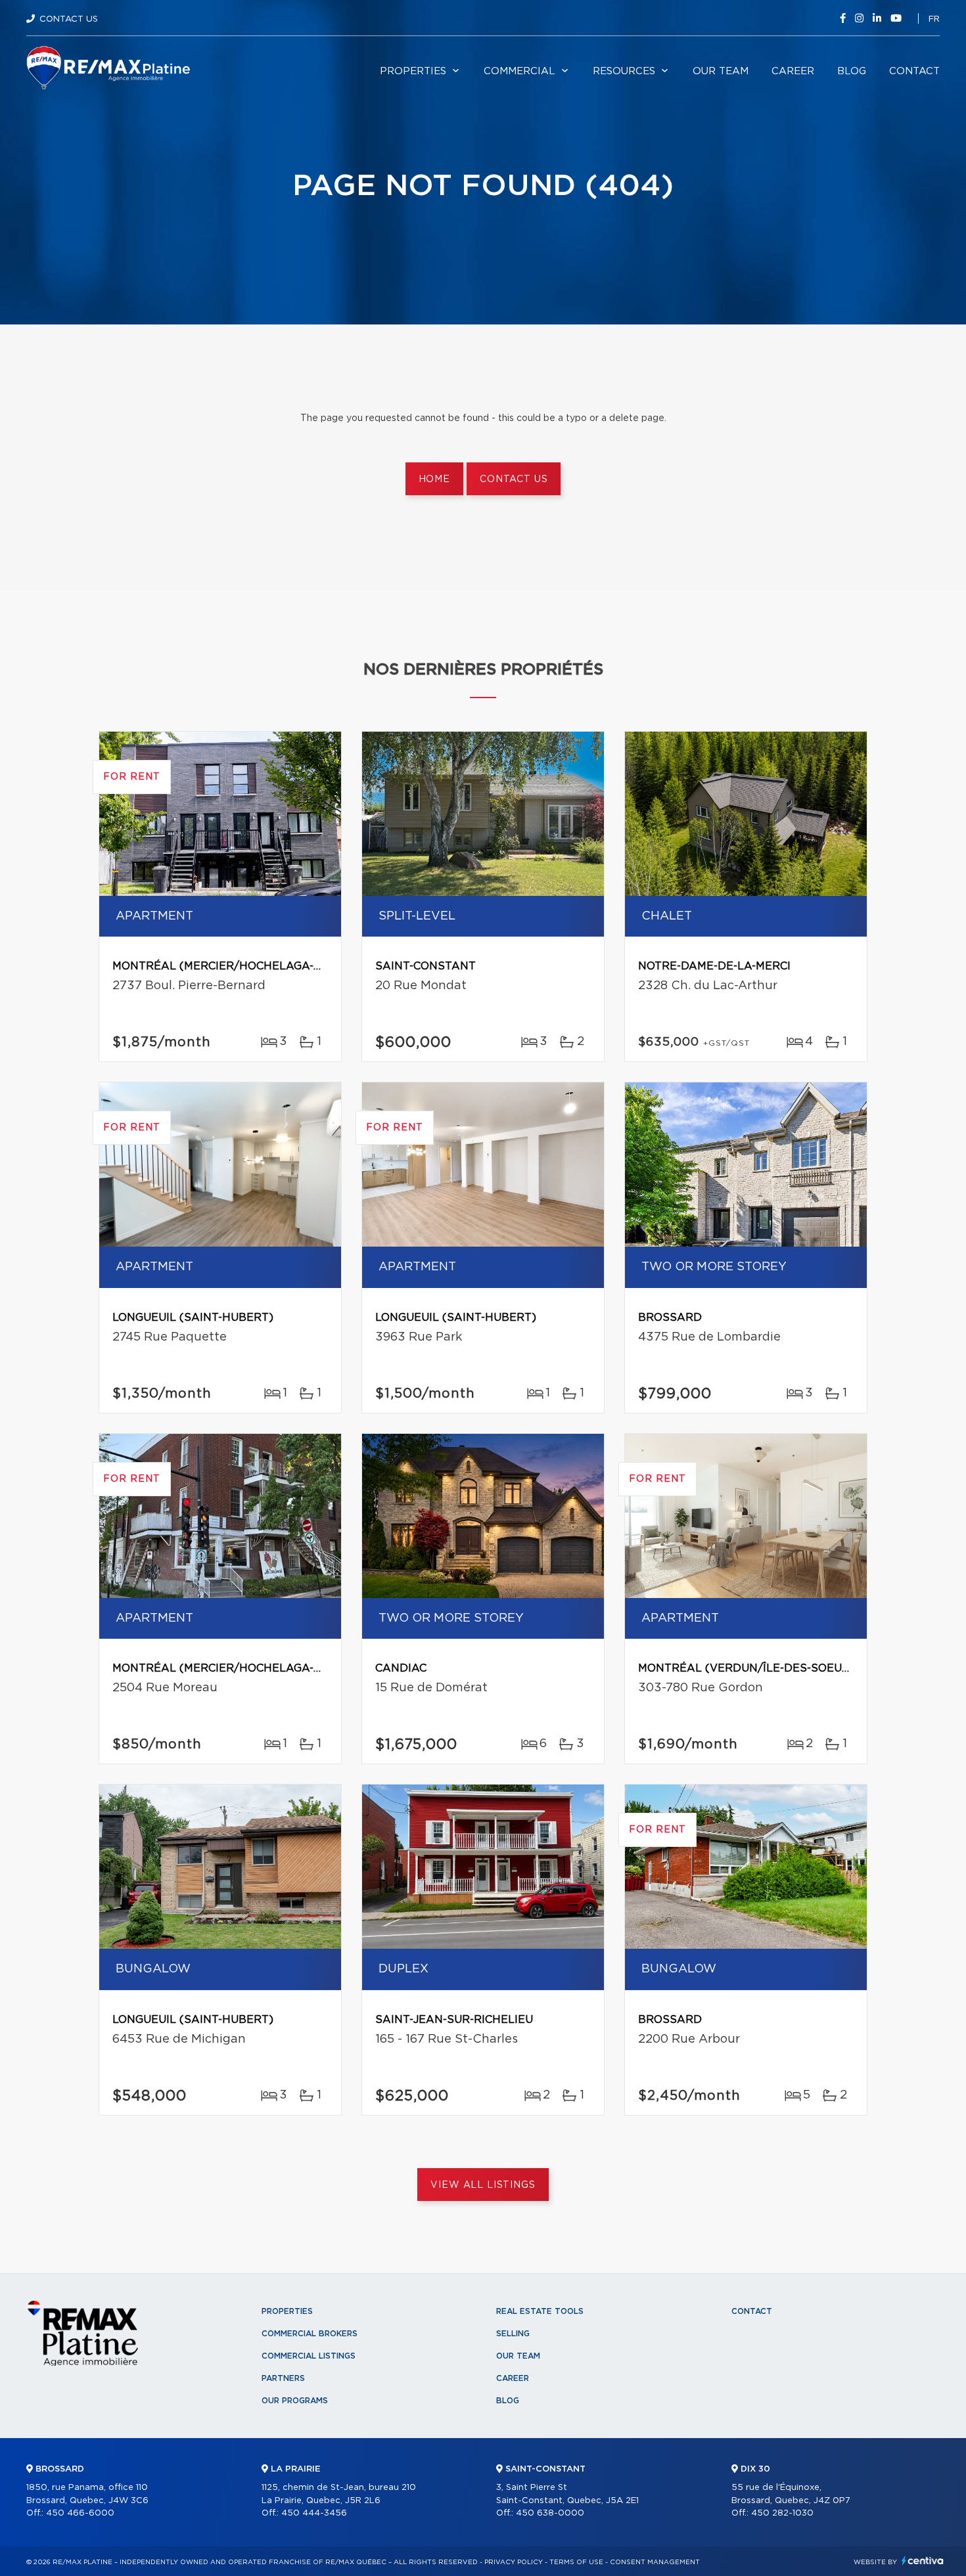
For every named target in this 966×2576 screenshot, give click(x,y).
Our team (721, 71)
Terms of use (576, 2562)
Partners (283, 2378)
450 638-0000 (550, 2513)
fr (934, 19)
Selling (513, 2334)
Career (793, 71)
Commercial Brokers (310, 2334)
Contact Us (69, 19)
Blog (852, 71)
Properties (413, 71)
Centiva (923, 2561)
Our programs (295, 2401)
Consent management (655, 2562)
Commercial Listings (309, 2356)
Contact (914, 71)
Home (434, 479)
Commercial (519, 71)
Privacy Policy (514, 2562)
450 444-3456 (314, 2513)
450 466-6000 (80, 2513)
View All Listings (483, 2185)
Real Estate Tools (540, 2311)
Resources (624, 71)
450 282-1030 (782, 2513)
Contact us (514, 479)
